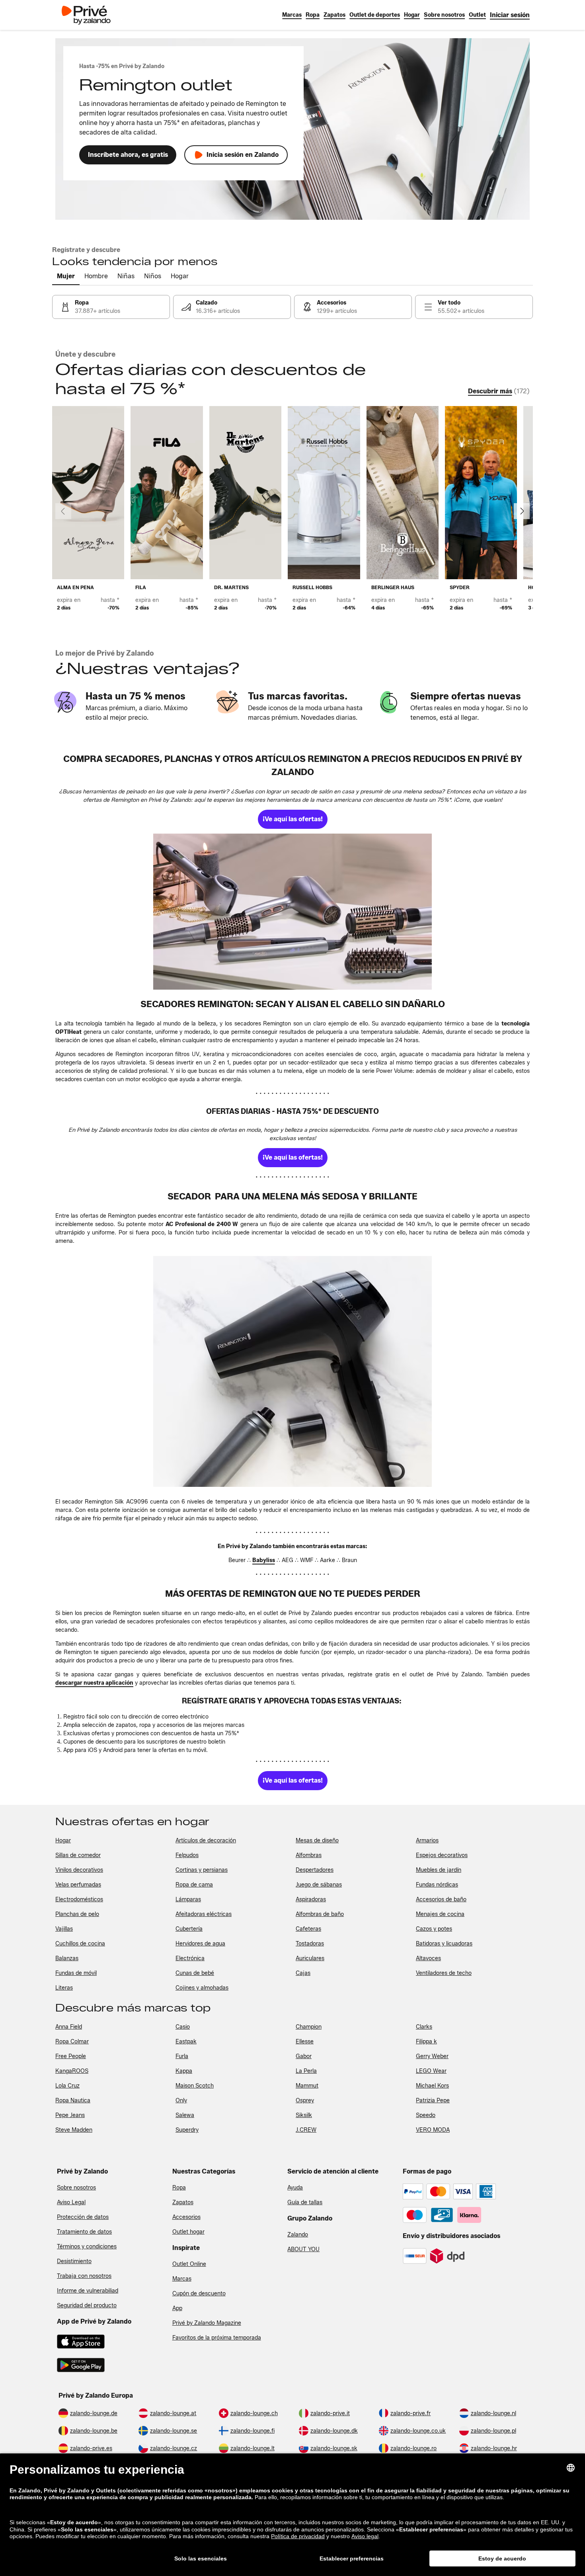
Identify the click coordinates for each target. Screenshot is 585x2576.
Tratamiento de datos (84, 2232)
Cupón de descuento (199, 2294)
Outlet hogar (188, 2232)
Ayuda (295, 2188)
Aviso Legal (71, 2202)
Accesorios (186, 2217)
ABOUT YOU (303, 2249)
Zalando (298, 2235)
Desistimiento (74, 2261)
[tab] (66, 277)
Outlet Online (189, 2264)
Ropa (179, 2188)
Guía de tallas (305, 2202)
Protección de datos (83, 2217)
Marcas (182, 2279)
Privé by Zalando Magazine (207, 2323)
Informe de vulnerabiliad (88, 2291)
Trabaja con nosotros (84, 2276)
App (177, 2308)
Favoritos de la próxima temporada (217, 2338)
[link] (510, 15)
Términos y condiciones (87, 2247)
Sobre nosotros (76, 2188)
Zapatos (183, 2202)
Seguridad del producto (87, 2306)
